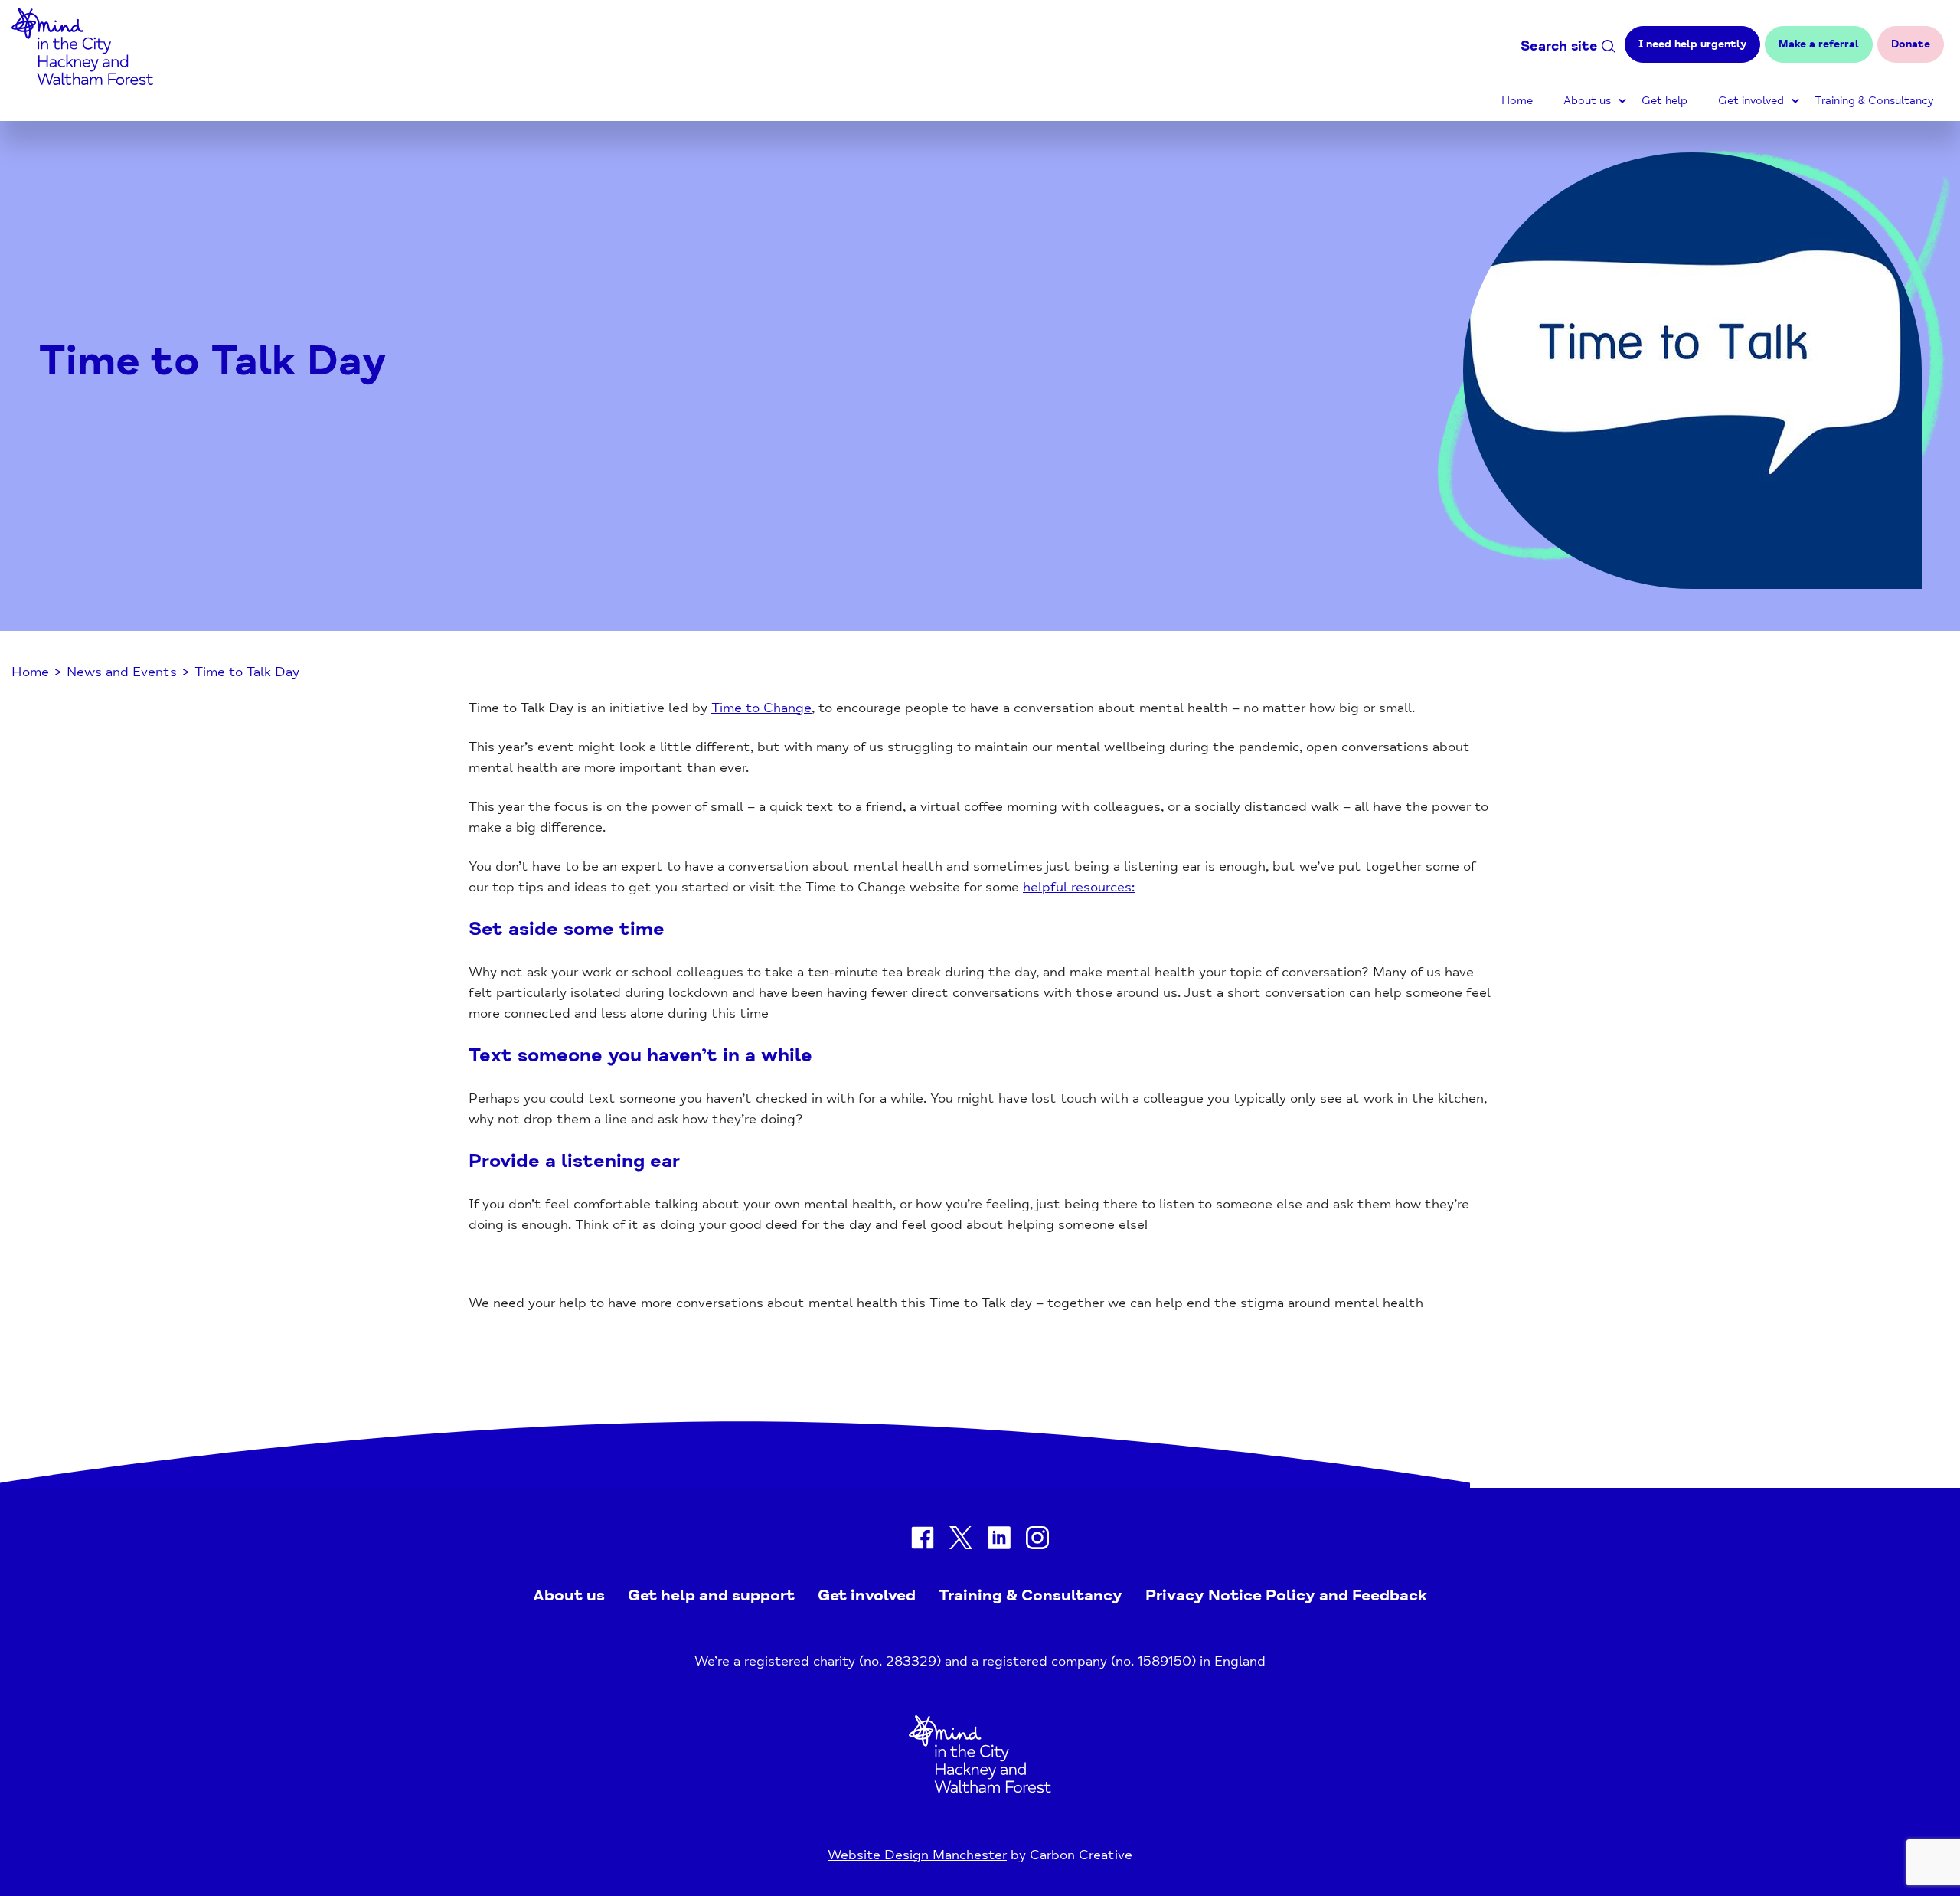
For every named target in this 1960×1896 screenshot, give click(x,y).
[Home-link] (82, 80)
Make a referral (1819, 44)
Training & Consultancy (1874, 101)
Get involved (1751, 101)
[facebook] (923, 1541)
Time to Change (761, 708)
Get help (1664, 101)
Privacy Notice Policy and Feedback (1286, 1595)
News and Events (122, 672)
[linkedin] (999, 1541)
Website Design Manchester (917, 1855)
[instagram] (1037, 1541)
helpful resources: (1079, 887)
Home (1517, 101)
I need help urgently (1692, 44)
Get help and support (711, 1595)
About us (1587, 101)
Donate (1911, 44)
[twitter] (961, 1541)
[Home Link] (980, 1788)
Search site (1559, 46)
